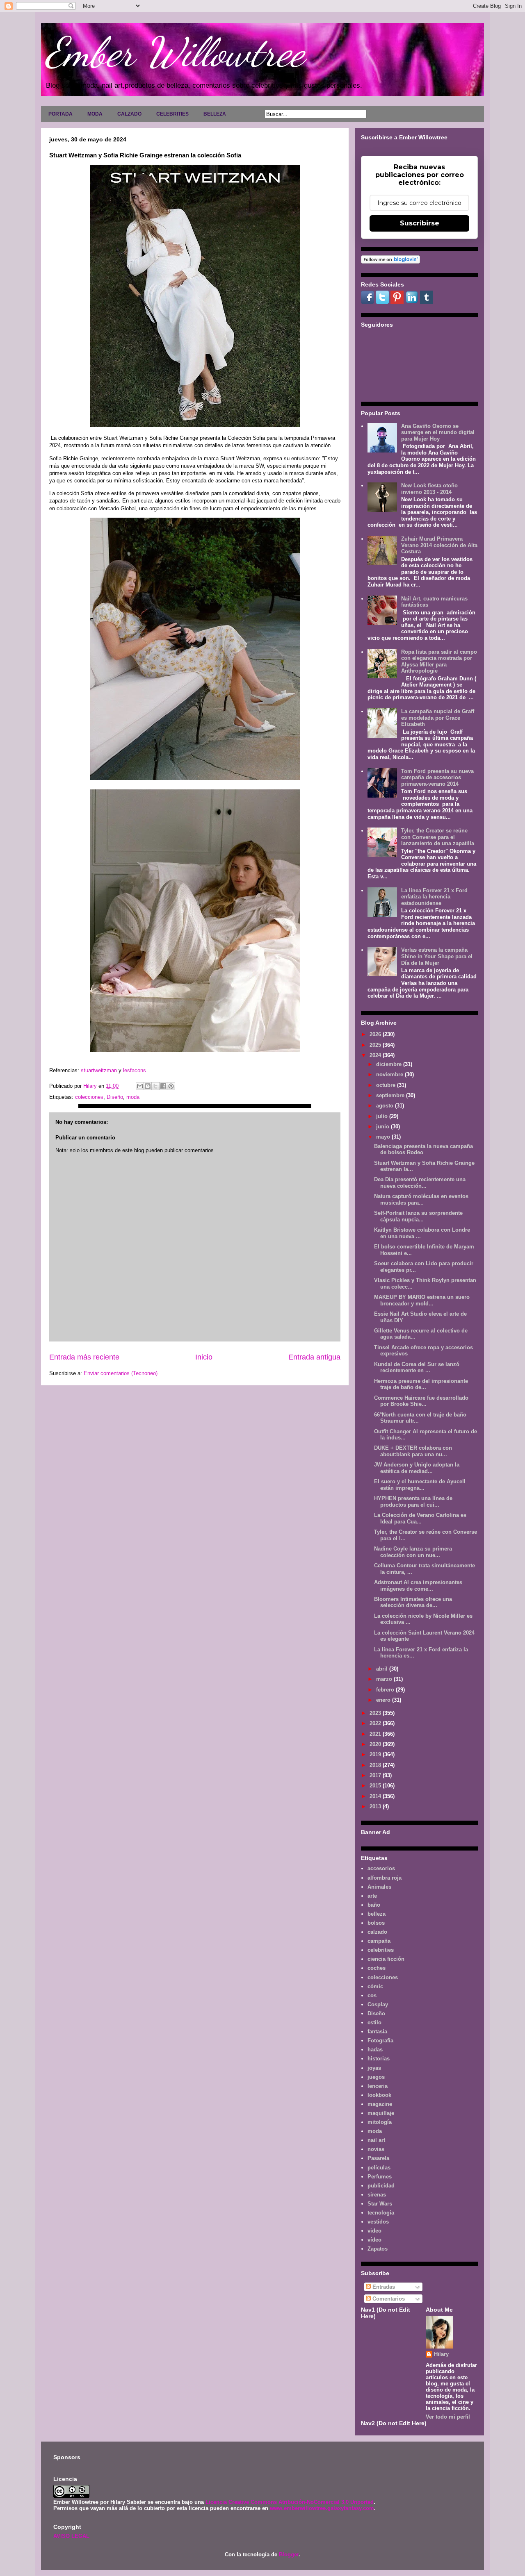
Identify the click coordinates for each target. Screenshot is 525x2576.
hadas (375, 2050)
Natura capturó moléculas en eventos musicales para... (421, 1199)
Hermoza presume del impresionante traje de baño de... (421, 1384)
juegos (376, 2077)
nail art (376, 2140)
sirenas (377, 2195)
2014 (376, 1796)
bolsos (376, 1923)
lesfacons (135, 1070)
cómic (375, 1986)
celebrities (381, 1950)
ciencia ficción (386, 1959)
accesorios (381, 1868)
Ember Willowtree (175, 52)
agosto (386, 1106)
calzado (377, 1932)
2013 (376, 1806)
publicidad (381, 2186)
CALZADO (129, 114)
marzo (385, 1679)
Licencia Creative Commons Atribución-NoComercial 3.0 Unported (290, 2502)
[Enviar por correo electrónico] (140, 1086)
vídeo (374, 2240)
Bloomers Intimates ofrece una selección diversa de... (413, 1602)
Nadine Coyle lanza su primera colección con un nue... (413, 1552)
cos (372, 1995)
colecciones (89, 1097)
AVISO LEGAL (71, 2536)
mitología (380, 2122)
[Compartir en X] (155, 1086)
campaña (379, 1941)
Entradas (383, 2287)
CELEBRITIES (172, 114)
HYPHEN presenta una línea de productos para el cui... (413, 1502)
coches (377, 1968)
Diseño (115, 1097)
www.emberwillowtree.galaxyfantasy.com (322, 2508)
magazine (380, 2104)
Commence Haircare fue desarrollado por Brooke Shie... (421, 1401)
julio (383, 1116)
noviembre (390, 1074)
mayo (384, 1137)
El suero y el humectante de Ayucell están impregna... (420, 1485)
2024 (376, 1055)
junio (383, 1127)
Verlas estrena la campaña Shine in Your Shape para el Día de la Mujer (437, 956)
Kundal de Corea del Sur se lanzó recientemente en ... (417, 1368)
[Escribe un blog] (148, 1086)
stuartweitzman (99, 1070)
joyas (374, 2068)
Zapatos (378, 2249)
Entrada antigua (314, 1357)
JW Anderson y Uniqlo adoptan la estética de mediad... (417, 1468)
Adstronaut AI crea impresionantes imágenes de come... (418, 1586)
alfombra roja (385, 1878)
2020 (376, 1744)
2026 (376, 1034)
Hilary (441, 2354)
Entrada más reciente (84, 1357)
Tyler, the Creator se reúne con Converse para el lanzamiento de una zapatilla (438, 837)
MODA (95, 114)
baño (374, 1905)
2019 (376, 1754)
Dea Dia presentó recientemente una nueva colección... (420, 1183)
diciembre (390, 1064)
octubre (387, 1085)
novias (376, 2149)
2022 (376, 1723)
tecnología (381, 2213)
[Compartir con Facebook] (163, 1086)
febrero (386, 1690)
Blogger (289, 2554)
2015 (376, 1786)
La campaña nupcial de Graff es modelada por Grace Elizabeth (438, 718)
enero (384, 1700)
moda (133, 1097)
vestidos (378, 2222)
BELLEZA (215, 114)
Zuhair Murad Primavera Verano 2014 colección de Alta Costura (439, 545)
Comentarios (388, 2299)
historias (379, 2059)
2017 (376, 1775)
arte (372, 1896)
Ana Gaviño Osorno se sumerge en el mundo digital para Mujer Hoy (438, 432)
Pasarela (378, 2158)
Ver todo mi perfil (448, 2417)
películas (379, 2168)
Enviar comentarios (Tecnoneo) (121, 1373)
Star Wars (380, 2204)
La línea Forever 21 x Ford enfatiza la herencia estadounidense (434, 897)
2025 (376, 1045)
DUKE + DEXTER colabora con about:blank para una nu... (413, 1451)
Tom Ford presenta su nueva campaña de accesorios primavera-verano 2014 (437, 778)
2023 (376, 1713)
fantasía (377, 2031)
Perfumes (380, 2177)
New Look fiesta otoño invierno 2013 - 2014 (429, 489)
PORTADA (60, 114)
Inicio (204, 1357)
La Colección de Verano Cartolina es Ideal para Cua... (420, 1518)
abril (383, 1669)
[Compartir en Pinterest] (171, 1086)
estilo (374, 2022)
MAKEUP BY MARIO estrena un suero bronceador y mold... (422, 1300)
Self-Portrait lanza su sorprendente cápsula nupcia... (418, 1216)
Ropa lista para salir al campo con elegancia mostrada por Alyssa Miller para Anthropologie (439, 662)
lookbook (379, 2095)
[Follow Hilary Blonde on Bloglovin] (390, 262)
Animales (379, 1887)
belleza (377, 1914)
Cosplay (378, 2004)
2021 (376, 1734)
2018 (376, 1765)
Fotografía (380, 2041)
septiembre (391, 1095)
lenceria (378, 2086)
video (374, 2231)
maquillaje (381, 2113)
